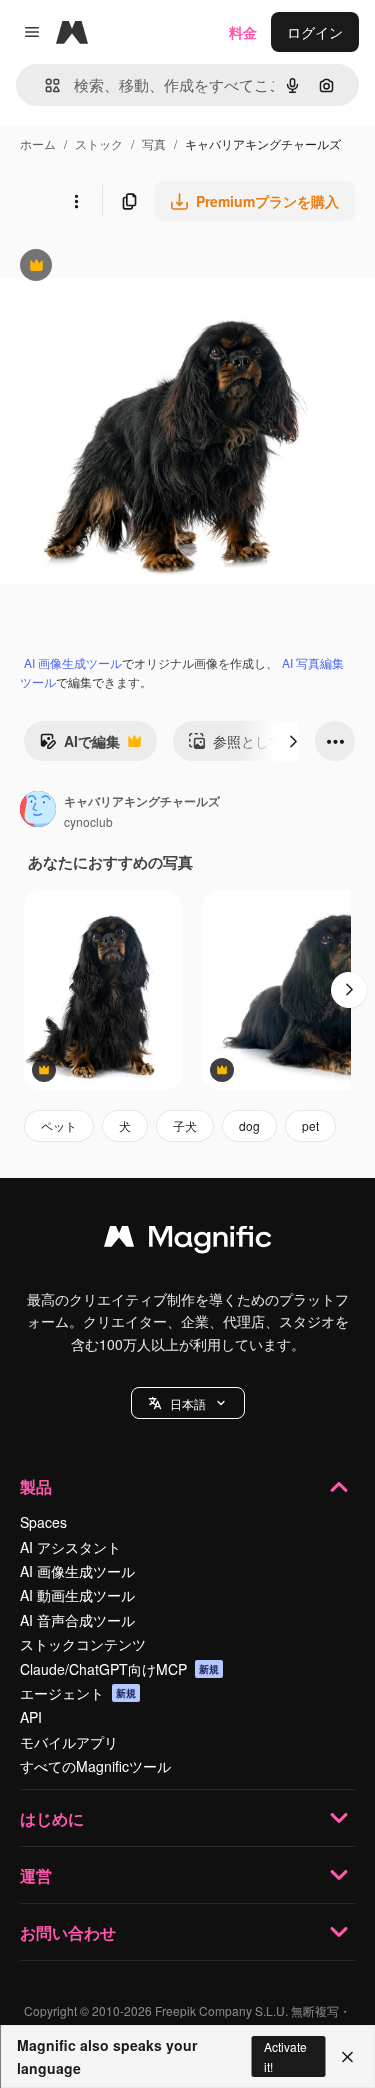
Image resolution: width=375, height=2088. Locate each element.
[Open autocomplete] (44, 85)
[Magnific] (188, 1241)
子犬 (185, 1125)
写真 (154, 143)
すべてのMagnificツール (95, 1766)
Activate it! (285, 2056)
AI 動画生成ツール (77, 1595)
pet (310, 1125)
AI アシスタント (70, 1547)
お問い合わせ (68, 1932)
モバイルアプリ (69, 1742)
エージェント (78, 1693)
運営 (36, 1875)
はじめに (52, 1818)
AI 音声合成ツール (77, 1620)
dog (249, 1125)
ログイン (315, 32)
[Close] (347, 2057)
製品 (36, 1486)
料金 (243, 32)
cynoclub (88, 821)
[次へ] (293, 741)
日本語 (188, 1403)
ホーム (38, 143)
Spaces (43, 1522)
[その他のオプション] (76, 201)
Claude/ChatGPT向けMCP (119, 1669)
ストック (99, 143)
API (31, 1717)
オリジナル (137, 267)
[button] (188, 1403)
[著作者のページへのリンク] (38, 811)
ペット (59, 1125)
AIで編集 (79, 746)
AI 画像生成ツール (73, 662)
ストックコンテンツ (83, 1644)
